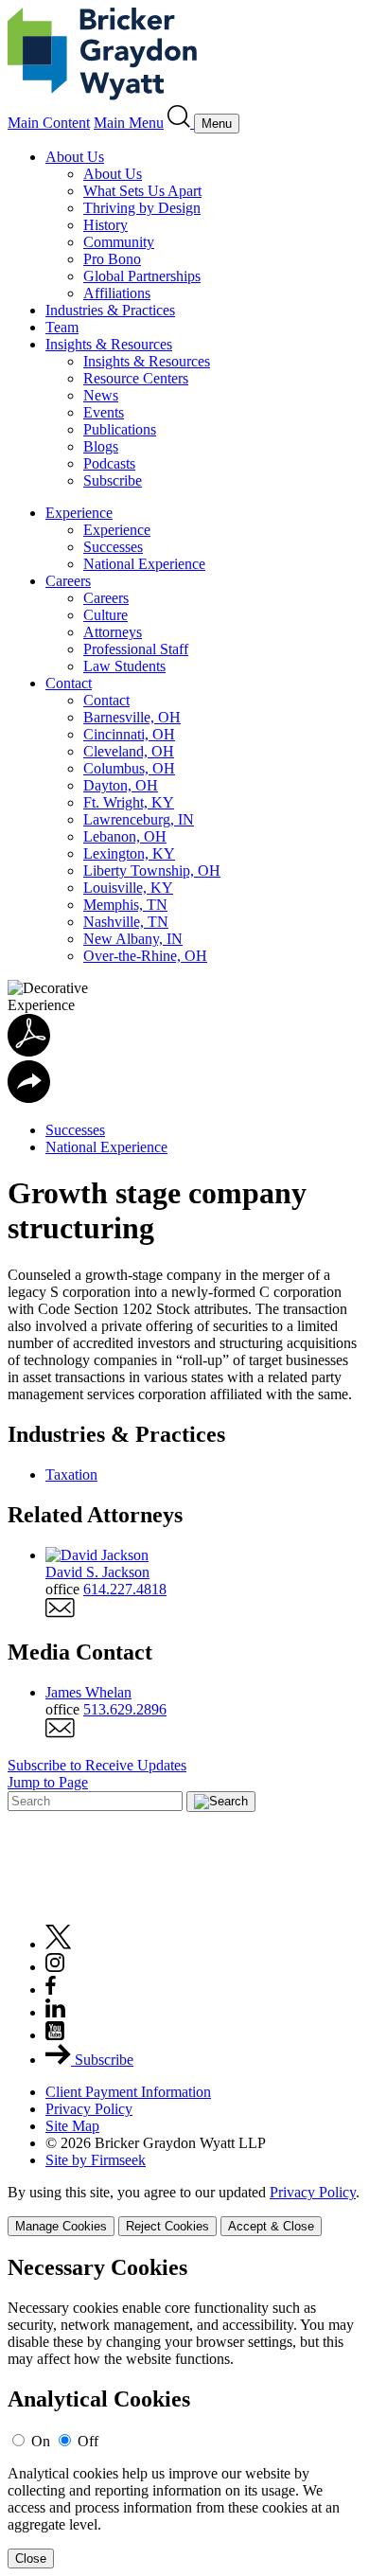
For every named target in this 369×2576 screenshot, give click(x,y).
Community (119, 242)
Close (31, 2558)
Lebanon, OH (125, 836)
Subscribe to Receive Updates (97, 1765)
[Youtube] (55, 2035)
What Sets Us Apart (142, 191)
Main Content (49, 123)
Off (88, 2441)
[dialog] (184, 2210)
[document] (184, 2412)
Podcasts (109, 463)
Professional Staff (136, 649)
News (101, 395)
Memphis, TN (125, 905)
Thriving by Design (142, 208)
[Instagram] (56, 1967)
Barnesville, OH (132, 717)
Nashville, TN (126, 922)
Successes (113, 547)
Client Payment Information (128, 2092)
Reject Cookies (167, 2226)
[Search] (181, 123)
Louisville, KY (128, 888)
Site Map (72, 2126)
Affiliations (117, 293)
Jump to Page (48, 1782)
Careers (68, 581)
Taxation (71, 1475)
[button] (29, 1098)
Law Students (124, 666)
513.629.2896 (125, 1709)
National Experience (144, 564)
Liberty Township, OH (152, 871)
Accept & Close (271, 2226)
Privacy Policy (89, 2109)
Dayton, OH (121, 785)
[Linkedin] (55, 2012)
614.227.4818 (125, 1589)
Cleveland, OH (129, 751)
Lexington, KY (129, 853)
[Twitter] (59, 1944)
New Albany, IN (133, 939)
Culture (105, 615)
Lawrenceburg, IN (139, 819)
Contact (69, 683)
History (105, 225)
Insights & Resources (109, 344)
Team (62, 327)
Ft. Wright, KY (129, 802)
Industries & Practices (110, 310)
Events (104, 412)
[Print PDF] (29, 1051)
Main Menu (129, 123)
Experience (79, 513)
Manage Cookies (61, 2226)
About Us (75, 157)
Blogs (101, 446)
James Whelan (88, 1692)
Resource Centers (136, 378)
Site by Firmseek (96, 2160)
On (41, 2441)
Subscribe (113, 480)
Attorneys (113, 632)
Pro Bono (112, 259)
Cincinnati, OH (129, 734)
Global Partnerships (142, 276)
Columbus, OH (129, 768)
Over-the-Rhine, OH (145, 956)
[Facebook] (51, 1990)
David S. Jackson (97, 1572)
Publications (120, 429)
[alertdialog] (184, 2412)
